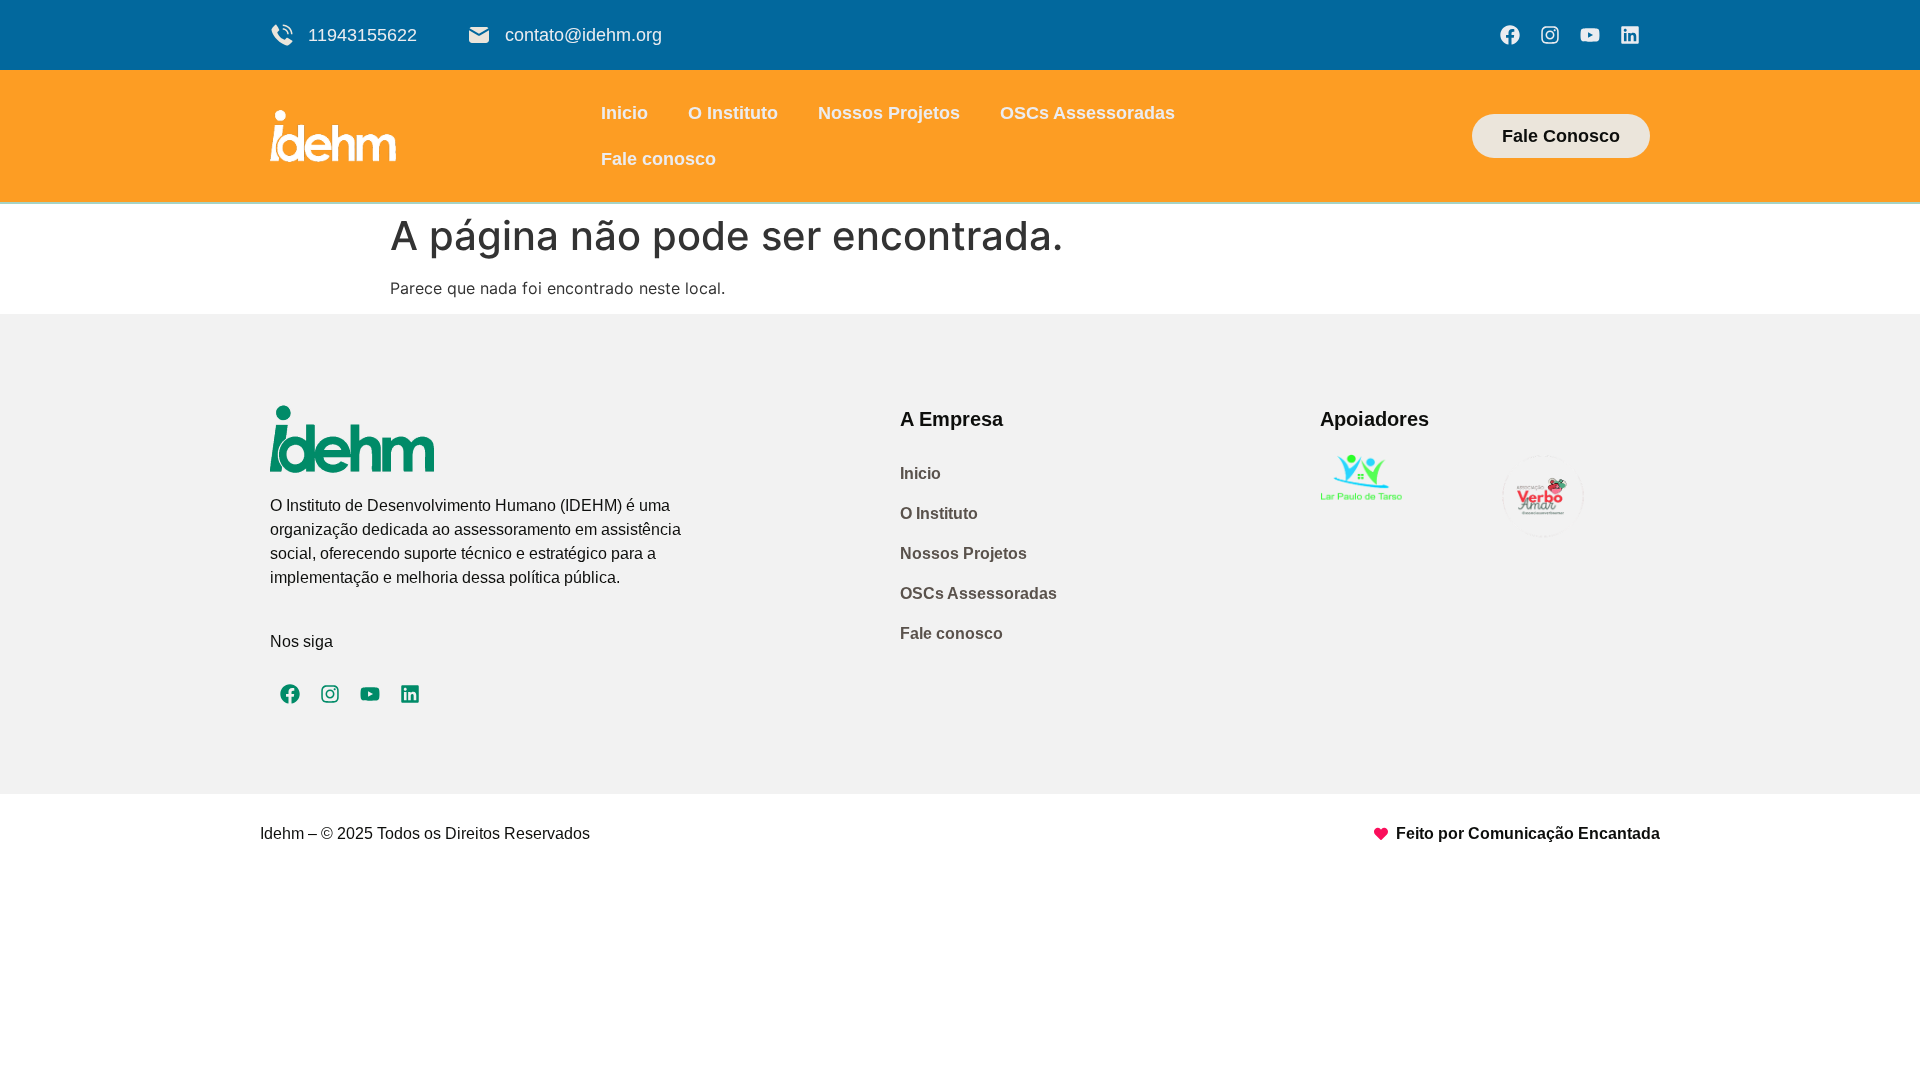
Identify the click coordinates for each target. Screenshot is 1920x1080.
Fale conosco (658, 159)
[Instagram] (1550, 35)
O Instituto (733, 113)
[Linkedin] (1630, 35)
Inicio (624, 113)
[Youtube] (1590, 35)
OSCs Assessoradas (1087, 113)
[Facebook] (1510, 35)
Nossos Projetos (889, 113)
